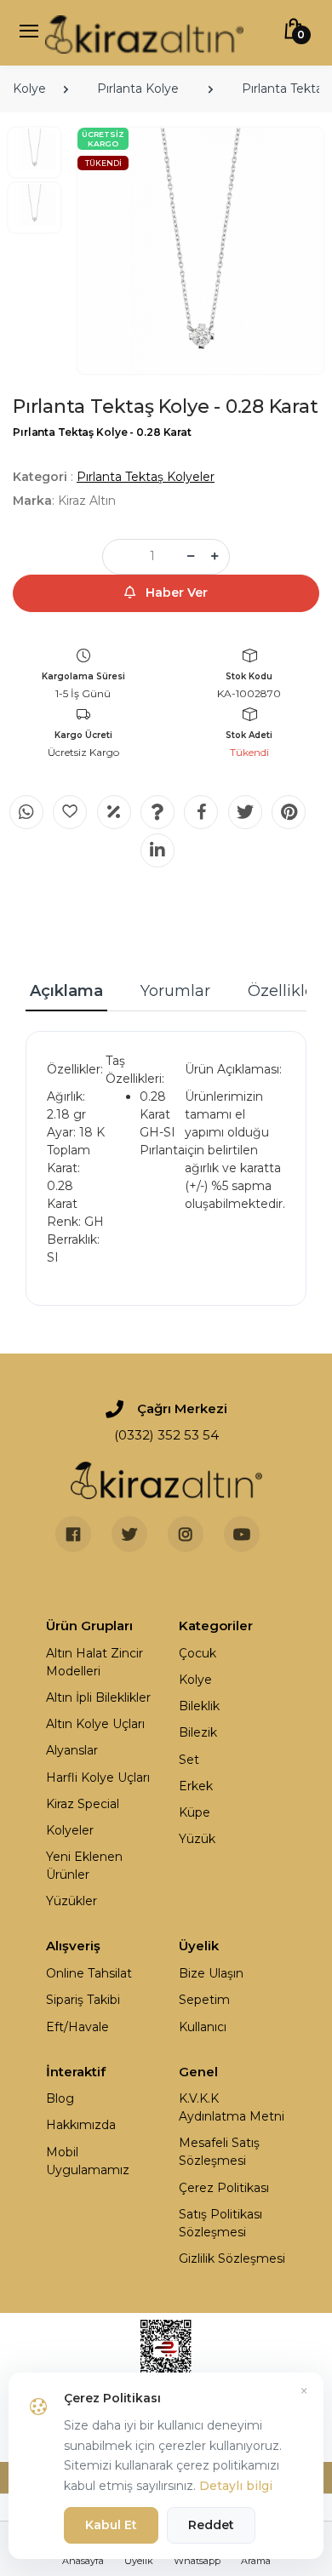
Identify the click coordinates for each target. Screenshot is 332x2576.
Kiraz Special (83, 1804)
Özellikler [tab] (284, 991)
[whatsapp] (26, 812)
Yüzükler (72, 1901)
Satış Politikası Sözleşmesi (220, 2223)
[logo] (144, 33)
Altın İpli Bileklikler (98, 1697)
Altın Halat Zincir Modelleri (94, 1662)
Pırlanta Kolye (138, 89)
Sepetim (204, 2000)
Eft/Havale (77, 2027)
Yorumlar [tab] (175, 991)
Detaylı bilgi (236, 2486)
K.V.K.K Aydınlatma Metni (232, 2107)
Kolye (29, 89)
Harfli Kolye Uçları (98, 1777)
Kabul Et (111, 2525)
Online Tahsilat (89, 1973)
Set (189, 1760)
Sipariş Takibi (83, 2000)
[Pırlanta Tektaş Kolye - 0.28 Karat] (200, 251)
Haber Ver (175, 592)
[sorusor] (157, 812)
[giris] (70, 812)
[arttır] (215, 557)
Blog (60, 2098)
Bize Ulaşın (211, 1973)
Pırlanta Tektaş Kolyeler (146, 477)
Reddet (211, 2525)
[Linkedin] (157, 850)
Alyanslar (72, 1750)
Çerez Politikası (224, 2188)
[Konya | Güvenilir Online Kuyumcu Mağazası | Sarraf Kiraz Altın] (166, 1480)
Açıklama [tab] (66, 991)
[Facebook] (201, 812)
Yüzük (197, 1839)
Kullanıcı (203, 2027)
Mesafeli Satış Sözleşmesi (219, 2152)
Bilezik (198, 1732)
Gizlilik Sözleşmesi (232, 2258)
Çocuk (197, 1653)
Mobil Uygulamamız (88, 2161)
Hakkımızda (81, 2125)
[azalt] (191, 557)
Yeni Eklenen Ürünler (84, 1866)
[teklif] (114, 812)
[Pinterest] (289, 812)
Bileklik (199, 1706)
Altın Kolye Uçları (95, 1724)
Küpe (195, 1812)
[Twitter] (245, 812)
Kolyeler (70, 1830)
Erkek (196, 1786)
